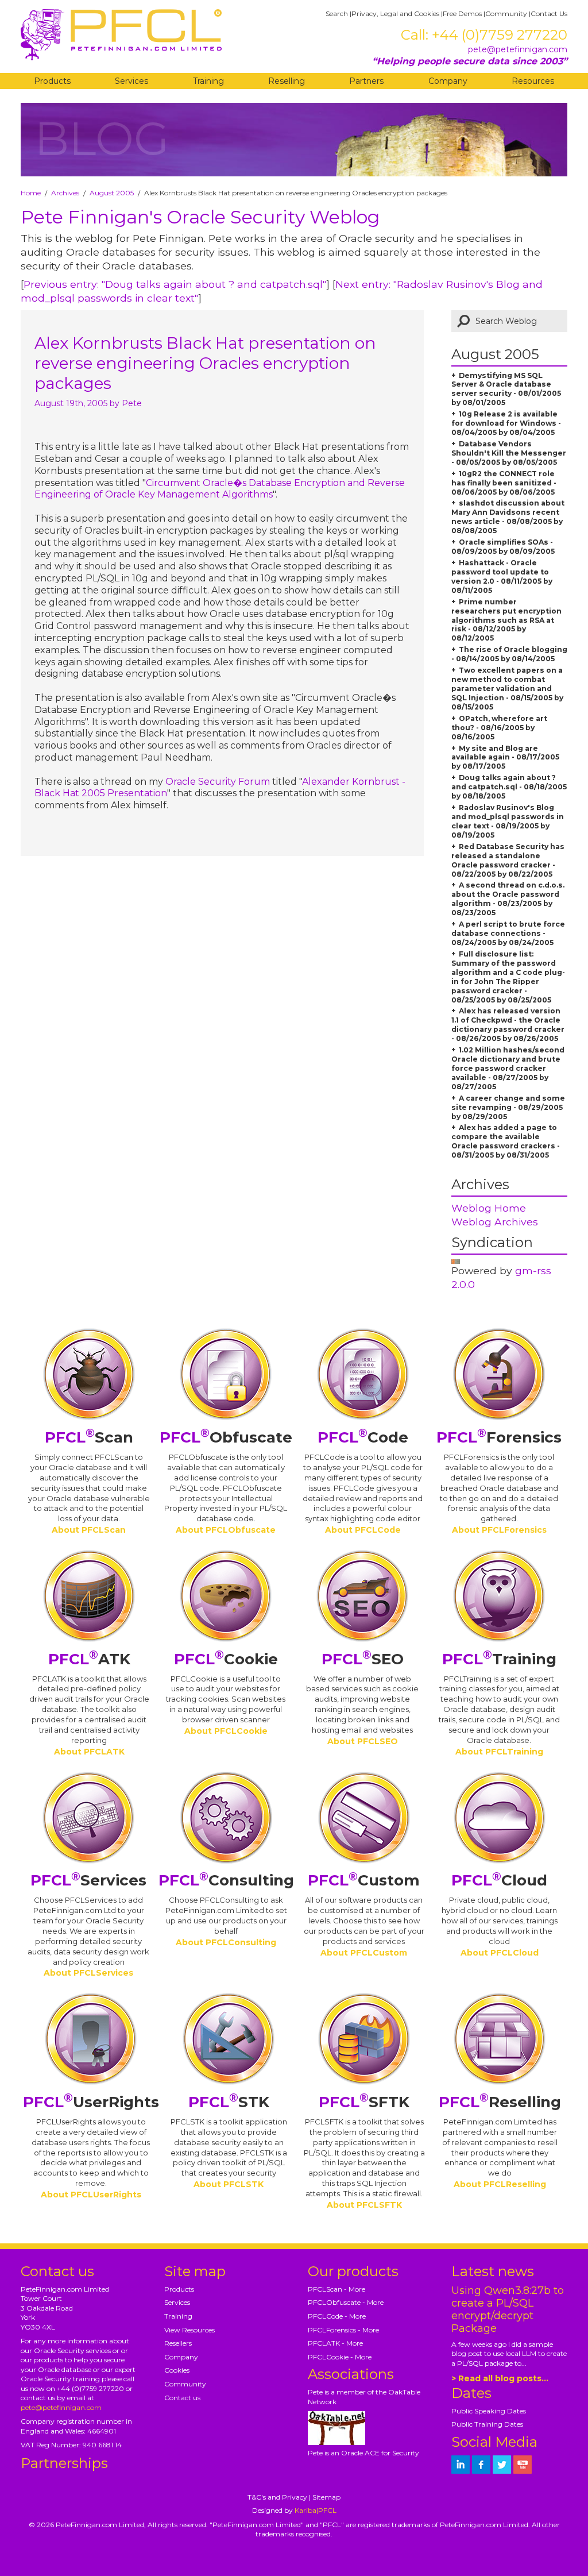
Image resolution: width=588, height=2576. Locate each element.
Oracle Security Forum (218, 782)
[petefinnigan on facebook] (481, 2465)
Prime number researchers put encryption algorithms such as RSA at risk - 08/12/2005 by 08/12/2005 (506, 620)
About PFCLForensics (499, 1530)
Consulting (226, 1880)
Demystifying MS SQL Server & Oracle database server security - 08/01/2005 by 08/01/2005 (506, 389)
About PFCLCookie (226, 1731)
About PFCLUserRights (91, 2195)
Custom (364, 1880)
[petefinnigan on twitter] (502, 2465)
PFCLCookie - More (340, 2357)
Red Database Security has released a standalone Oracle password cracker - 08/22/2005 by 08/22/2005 (508, 860)
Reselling (287, 81)
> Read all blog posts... (500, 2378)
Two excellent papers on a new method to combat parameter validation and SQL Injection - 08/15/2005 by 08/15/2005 (507, 689)
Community (506, 14)
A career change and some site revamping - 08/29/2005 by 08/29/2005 (508, 1107)
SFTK (364, 2102)
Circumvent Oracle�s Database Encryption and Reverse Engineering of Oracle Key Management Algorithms (220, 489)
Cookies (177, 2370)
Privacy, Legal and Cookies (395, 14)
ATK (89, 1659)
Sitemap (326, 2497)
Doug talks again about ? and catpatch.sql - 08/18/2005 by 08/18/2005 (509, 787)
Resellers (178, 2343)
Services (131, 81)
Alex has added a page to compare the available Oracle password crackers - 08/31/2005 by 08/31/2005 (506, 1141)
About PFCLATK (89, 1752)
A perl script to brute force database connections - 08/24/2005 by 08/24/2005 (508, 933)
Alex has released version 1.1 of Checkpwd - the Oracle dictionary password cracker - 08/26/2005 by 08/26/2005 (508, 1025)
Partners (366, 81)
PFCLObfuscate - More (346, 2302)
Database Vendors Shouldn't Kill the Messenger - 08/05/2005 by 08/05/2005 (509, 453)
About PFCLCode (363, 1530)
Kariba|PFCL (316, 2510)
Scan (89, 1437)
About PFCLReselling (500, 2184)
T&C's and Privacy (277, 2497)
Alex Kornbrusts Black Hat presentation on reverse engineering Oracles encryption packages (205, 363)
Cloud (499, 1880)
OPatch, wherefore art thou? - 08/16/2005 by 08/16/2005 (499, 728)
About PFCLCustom (364, 1953)
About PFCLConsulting (226, 1942)
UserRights (91, 2102)
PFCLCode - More (337, 2316)
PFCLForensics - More (343, 2330)
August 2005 (112, 193)
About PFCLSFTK (364, 2205)
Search (337, 14)
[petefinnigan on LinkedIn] (461, 2465)
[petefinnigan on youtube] (523, 2465)
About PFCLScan (89, 1530)
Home (31, 193)
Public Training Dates (487, 2424)
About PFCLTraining (499, 1752)
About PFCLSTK (229, 2184)
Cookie (226, 1659)
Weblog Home (489, 1208)
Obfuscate (226, 1437)
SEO (363, 1659)
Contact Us (549, 14)
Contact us (182, 2398)
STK (229, 2102)
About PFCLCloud (500, 1953)
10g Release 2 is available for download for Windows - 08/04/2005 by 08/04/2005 (506, 423)
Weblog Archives (495, 1222)
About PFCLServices (88, 1973)
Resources (533, 81)
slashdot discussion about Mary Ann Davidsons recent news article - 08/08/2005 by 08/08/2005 (508, 517)
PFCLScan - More (336, 2289)
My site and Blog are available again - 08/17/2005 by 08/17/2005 (505, 757)
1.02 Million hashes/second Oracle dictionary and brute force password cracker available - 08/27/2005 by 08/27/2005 (508, 1068)
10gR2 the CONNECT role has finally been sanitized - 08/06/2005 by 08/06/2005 (504, 483)
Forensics (499, 1437)
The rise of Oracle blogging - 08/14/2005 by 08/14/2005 (509, 654)
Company (448, 81)
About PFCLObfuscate (226, 1530)
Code (363, 1437)
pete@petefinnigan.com (518, 49)
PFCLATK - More (335, 2343)
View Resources (189, 2330)
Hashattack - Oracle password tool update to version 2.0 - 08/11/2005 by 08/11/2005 (502, 576)
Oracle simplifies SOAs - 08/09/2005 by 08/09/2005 (503, 547)
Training (208, 81)
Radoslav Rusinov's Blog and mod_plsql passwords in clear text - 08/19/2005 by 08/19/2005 (508, 821)
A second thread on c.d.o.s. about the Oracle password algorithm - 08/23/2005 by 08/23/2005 (508, 899)
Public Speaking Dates (489, 2411)
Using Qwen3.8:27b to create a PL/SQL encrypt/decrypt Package (508, 2309)
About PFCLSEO (363, 1741)
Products (52, 81)
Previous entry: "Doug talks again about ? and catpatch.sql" (175, 284)
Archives (65, 193)
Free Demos (462, 14)
